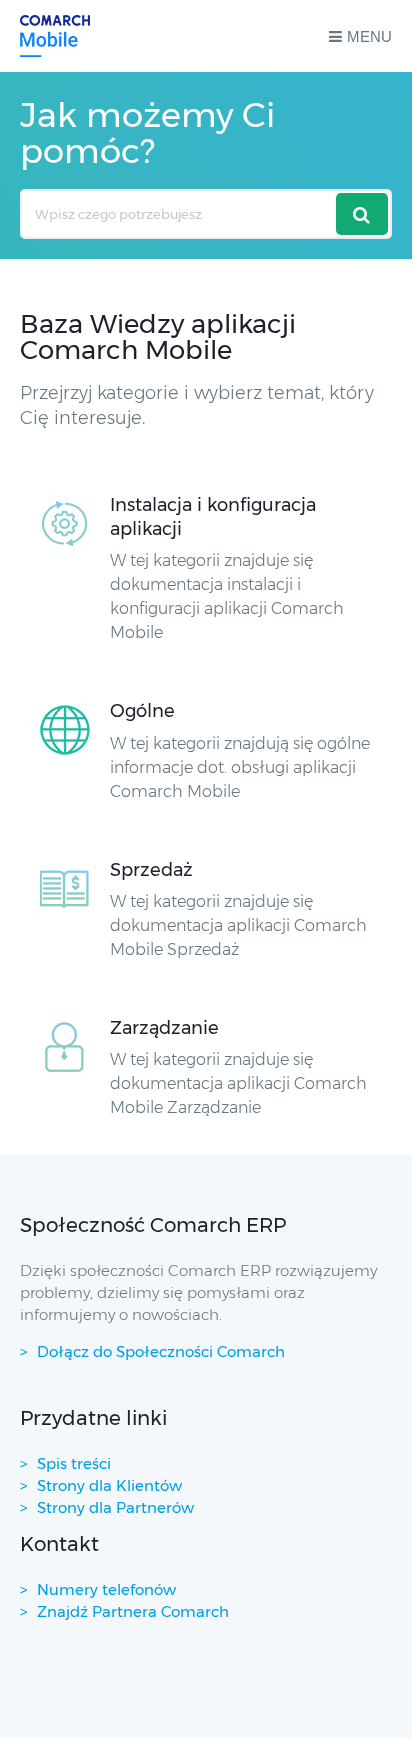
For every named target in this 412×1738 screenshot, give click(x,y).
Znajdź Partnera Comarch (133, 1611)
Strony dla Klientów (109, 1485)
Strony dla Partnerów (115, 1507)
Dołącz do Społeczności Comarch (161, 1351)
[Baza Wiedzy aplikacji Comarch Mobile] (55, 36)
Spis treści (74, 1463)
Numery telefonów (106, 1589)
